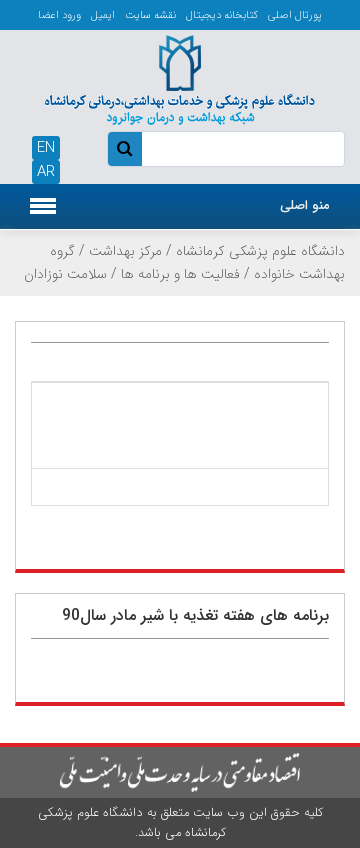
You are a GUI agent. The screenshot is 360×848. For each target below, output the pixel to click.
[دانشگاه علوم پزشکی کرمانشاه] (180, 78)
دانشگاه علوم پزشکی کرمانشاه (260, 251)
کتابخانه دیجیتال (222, 15)
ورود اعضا (59, 15)
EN (46, 148)
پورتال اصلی (295, 15)
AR (46, 172)
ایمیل (103, 15)
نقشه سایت (150, 15)
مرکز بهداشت (125, 251)
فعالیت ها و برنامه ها (180, 274)
